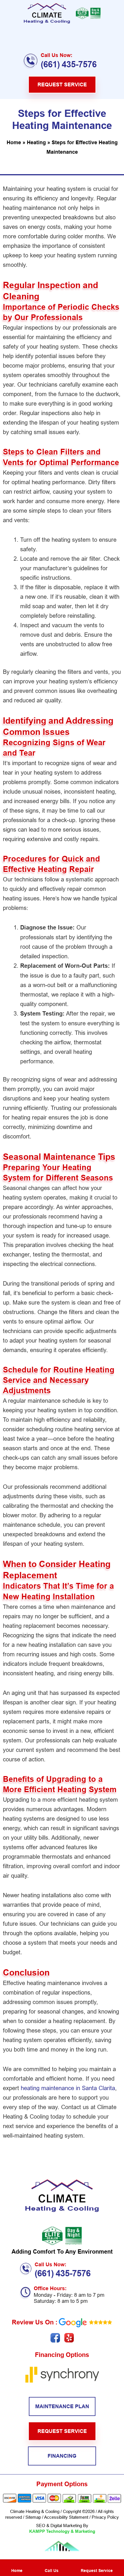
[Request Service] (97, 2565)
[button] (62, 36)
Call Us (52, 2571)
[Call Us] (52, 2565)
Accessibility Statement (66, 2517)
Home (14, 142)
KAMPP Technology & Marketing (62, 2531)
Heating (36, 142)
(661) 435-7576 (69, 64)
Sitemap (33, 2517)
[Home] (17, 2565)
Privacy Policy (105, 2517)
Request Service (97, 2571)
